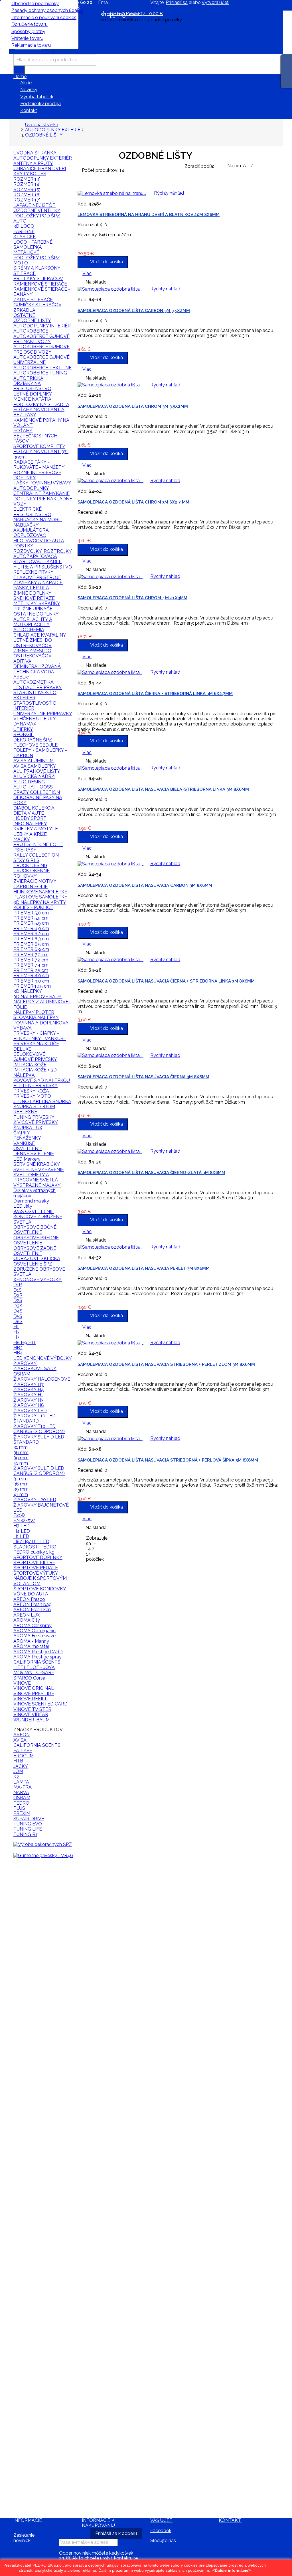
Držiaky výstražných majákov (35, 1193)
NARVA (21, 1793)
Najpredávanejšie (36, 1866)
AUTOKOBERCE (31, 331)
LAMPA (21, 1782)
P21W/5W (24, 1521)
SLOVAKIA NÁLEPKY (36, 1017)
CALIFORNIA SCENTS (37, 1662)
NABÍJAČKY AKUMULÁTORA (31, 528)
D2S (18, 1300)
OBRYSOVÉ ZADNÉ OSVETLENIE (35, 1251)
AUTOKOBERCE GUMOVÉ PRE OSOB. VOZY (41, 349)
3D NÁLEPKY (28, 991)
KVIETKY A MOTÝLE (36, 829)
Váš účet (161, 2520)
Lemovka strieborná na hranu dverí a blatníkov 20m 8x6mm (149, 215)
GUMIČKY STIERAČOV (37, 305)
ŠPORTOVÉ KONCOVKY (40, 1589)
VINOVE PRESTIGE (34, 1694)
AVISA (20, 1740)
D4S (18, 1311)
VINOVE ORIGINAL (34, 1688)
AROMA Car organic (35, 1631)
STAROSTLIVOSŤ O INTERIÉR (35, 706)
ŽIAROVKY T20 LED (35, 1500)
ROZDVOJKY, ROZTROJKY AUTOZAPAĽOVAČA (43, 554)
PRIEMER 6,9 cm (31, 949)
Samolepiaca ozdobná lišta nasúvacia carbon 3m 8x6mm (145, 885)
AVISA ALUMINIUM (34, 761)
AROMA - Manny (31, 1641)
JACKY (21, 1766)
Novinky (29, 90)
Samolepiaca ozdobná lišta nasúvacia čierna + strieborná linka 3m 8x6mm (166, 981)
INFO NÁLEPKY (30, 824)
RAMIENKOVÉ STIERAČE (40, 284)
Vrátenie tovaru (27, 38)
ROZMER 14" (27, 184)
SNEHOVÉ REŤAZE (34, 598)
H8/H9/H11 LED (31, 1541)
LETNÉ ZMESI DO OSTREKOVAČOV (33, 643)
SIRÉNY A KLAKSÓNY (37, 268)
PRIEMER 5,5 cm (31, 918)
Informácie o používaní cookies (43, 18)
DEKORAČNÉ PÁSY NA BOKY (38, 800)
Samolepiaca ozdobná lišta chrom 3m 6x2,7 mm (133, 502)
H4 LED (22, 1531)
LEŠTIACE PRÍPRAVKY (38, 687)
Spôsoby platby (28, 31)
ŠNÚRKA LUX (28, 1128)
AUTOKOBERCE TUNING (40, 373)
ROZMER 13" (27, 179)
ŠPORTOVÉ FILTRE (34, 1563)
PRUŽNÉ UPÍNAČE (33, 609)
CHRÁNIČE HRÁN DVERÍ (40, 169)
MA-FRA (23, 1787)
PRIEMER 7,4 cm (31, 965)
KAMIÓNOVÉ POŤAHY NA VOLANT (41, 423)
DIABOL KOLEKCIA (34, 808)
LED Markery (27, 1159)
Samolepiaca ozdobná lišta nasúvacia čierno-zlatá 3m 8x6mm (151, 1173)
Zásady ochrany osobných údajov (43, 10)
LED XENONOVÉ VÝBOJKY (43, 1358)
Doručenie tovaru (30, 24)
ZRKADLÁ (24, 310)
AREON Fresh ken (32, 1610)
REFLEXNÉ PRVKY (34, 572)
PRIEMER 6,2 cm (31, 934)
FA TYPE (23, 1751)
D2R (18, 1295)
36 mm (21, 1453)
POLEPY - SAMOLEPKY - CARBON (40, 753)
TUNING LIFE (28, 1829)
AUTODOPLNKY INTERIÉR (42, 326)
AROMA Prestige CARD (38, 1652)
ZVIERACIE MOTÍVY (35, 881)
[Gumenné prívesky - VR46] (43, 1855)
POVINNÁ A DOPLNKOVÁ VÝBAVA (41, 1025)
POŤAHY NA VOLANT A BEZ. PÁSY (39, 412)
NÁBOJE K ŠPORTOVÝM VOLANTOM (40, 1581)
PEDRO (21, 1803)
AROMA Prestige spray (37, 1657)
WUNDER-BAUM (32, 1720)
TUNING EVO (28, 1824)
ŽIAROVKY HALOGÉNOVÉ (42, 1379)
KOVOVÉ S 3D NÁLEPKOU (42, 1080)
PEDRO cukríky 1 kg (34, 1552)
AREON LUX (27, 1615)
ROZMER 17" (27, 200)
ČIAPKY (22, 1133)
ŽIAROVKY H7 (29, 1384)
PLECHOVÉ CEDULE (36, 745)
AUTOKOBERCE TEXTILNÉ (42, 368)
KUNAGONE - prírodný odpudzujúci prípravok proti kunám (41, 1905)
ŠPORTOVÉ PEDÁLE (36, 1568)
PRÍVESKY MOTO (32, 1096)
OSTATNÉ (24, 315)
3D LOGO (24, 226)
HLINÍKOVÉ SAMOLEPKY (40, 892)
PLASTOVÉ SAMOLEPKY (40, 897)
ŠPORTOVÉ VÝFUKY (36, 1573)
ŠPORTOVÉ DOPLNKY (38, 1557)
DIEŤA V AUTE (29, 813)
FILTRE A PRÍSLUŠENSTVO (43, 567)
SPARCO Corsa (29, 1678)
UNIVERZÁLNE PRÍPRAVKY (43, 714)
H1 (16, 1327)
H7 (16, 1337)
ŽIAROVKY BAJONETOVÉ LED (41, 1508)
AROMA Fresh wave (35, 1636)
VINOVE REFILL (31, 1699)
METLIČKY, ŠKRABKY (37, 603)
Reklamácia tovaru (31, 45)
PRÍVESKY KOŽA (31, 1091)
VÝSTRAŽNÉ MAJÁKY (37, 1185)
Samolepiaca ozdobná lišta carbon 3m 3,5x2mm (134, 311)
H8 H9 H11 (25, 1343)
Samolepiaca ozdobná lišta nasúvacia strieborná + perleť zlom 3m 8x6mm (166, 1364)
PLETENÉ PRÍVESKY (36, 1086)
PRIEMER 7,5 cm (31, 970)
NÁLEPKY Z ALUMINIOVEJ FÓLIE (42, 1004)
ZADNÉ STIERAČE (33, 300)
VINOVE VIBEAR (31, 1714)
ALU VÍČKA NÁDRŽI (34, 776)
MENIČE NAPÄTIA (32, 399)
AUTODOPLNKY (31, 488)
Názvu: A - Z (243, 167)
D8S (18, 1321)
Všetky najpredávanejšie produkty (41, 2512)
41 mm (21, 1463)
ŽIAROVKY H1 (28, 1395)
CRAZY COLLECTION (37, 792)
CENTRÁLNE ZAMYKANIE (41, 493)
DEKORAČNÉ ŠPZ (33, 740)
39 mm (21, 1458)
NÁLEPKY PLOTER (34, 1012)
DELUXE (22, 1049)
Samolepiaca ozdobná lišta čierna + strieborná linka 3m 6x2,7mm (155, 694)
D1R (18, 1285)
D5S (18, 1316)
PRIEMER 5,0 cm (31, 913)
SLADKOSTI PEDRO (35, 1547)
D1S (18, 1290)
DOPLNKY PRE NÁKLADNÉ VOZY (43, 501)
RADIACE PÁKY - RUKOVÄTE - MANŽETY (39, 465)
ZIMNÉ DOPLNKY (33, 593)
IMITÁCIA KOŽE (30, 1065)
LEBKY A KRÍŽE (30, 834)
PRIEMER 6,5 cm (31, 944)
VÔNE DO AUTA (31, 1594)
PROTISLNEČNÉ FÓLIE (38, 844)
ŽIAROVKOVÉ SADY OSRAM (35, 1371)
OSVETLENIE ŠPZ (33, 1264)
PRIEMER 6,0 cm (31, 929)
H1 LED (21, 1536)
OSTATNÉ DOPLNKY (36, 614)
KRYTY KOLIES (30, 174)
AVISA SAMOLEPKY (35, 766)
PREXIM (22, 1813)
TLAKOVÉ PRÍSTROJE (37, 577)
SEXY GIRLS (26, 860)
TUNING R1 (25, 1834)
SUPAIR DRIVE (29, 1819)
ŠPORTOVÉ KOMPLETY (39, 446)
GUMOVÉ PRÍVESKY (35, 1059)
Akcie (26, 83)
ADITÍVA (22, 661)
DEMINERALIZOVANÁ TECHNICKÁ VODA (37, 669)
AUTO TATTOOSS (33, 787)
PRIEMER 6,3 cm (31, 939)
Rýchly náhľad (32, 1878)
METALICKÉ (26, 252)
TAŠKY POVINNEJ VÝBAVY (42, 483)
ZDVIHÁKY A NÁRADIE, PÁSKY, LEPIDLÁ (38, 585)
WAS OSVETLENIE (34, 1211)
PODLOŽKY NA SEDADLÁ (41, 404)
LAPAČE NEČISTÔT (35, 205)
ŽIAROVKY (25, 1363)
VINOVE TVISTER (32, 1709)
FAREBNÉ (24, 232)
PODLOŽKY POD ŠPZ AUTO (37, 218)
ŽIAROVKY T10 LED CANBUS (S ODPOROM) (39, 1429)
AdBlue (21, 677)
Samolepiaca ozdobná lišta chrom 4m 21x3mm (132, 598)
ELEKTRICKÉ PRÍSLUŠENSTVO (32, 512)
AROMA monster (31, 1646)
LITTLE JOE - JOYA (34, 1667)
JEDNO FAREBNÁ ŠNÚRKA (42, 1101)
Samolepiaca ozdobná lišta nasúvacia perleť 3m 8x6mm (144, 1268)
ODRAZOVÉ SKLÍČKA (37, 1259)
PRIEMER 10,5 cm (32, 986)
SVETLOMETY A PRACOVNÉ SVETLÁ (36, 1177)
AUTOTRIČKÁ (28, 378)
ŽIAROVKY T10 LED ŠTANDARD (35, 1418)
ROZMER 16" (27, 195)
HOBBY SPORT (30, 818)
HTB (18, 1761)
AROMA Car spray (33, 1626)
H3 (16, 1332)
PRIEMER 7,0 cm (31, 955)
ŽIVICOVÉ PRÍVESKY (36, 1122)
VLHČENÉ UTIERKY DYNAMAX (35, 721)
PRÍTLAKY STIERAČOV (38, 279)
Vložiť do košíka (39, 1974)
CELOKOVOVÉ (29, 1054)
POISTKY (23, 546)
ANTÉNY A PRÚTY (33, 163)
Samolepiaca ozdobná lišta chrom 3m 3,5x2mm (133, 406)
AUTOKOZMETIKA (34, 682)
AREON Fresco (29, 1599)
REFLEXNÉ (25, 1112)
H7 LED (22, 1526)
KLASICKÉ (25, 237)
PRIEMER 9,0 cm (31, 981)
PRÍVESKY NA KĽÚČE (36, 1044)
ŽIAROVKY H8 (29, 1405)
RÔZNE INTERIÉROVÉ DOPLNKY (37, 475)
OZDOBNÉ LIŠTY (32, 320)
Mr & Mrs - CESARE (34, 1673)
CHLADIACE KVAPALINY (40, 635)
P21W (19, 1515)
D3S (18, 1306)
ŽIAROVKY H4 (29, 1390)
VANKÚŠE (24, 1143)
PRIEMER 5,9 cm (31, 923)
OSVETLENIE (28, 1149)
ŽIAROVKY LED (30, 1411)
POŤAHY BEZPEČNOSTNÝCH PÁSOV (35, 436)
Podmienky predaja (40, 104)
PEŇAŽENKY (27, 1138)
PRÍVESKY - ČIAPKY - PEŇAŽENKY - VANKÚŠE (40, 1036)
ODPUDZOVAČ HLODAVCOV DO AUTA (39, 538)
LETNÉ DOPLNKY (33, 394)
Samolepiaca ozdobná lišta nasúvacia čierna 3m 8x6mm (143, 1077)
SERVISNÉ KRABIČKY (37, 1164)
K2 (16, 1777)
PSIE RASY (25, 850)
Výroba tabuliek (37, 97)
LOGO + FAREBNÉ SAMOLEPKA (33, 245)
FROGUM (24, 1756)
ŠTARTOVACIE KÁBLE (37, 562)
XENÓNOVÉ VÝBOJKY (37, 1280)
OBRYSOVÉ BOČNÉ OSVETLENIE (35, 1230)
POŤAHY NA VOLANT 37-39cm (41, 454)
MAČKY (22, 839)
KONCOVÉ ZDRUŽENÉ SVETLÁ (38, 1219)
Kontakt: (230, 2520)
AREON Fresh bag (33, 1604)
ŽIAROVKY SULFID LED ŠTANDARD (39, 1439)
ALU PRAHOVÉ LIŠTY (37, 771)
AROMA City (27, 1620)
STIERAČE (25, 273)
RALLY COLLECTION (36, 855)
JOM (18, 1771)
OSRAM (22, 1798)
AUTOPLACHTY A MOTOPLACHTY (33, 622)
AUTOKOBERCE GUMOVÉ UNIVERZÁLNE (41, 360)
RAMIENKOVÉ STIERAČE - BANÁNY (42, 292)
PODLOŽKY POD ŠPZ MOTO (37, 260)
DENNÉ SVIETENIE (34, 1154)
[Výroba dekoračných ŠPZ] (43, 1844)
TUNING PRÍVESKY (34, 1117)
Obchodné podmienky (35, 4)
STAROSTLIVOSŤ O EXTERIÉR (35, 695)
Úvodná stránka (35, 153)
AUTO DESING (29, 782)
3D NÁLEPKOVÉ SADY (37, 997)
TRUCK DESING (30, 866)
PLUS (19, 1808)
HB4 (18, 1353)
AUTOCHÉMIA (29, 630)
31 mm (21, 1447)
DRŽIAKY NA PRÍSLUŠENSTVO (32, 386)
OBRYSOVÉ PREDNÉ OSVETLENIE (36, 1240)
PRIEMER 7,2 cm (31, 960)
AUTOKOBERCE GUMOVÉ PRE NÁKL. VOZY (41, 339)
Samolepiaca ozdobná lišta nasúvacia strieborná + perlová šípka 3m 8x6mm (168, 1460)
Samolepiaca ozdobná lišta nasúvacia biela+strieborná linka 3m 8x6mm (163, 789)
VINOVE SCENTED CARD (40, 1704)
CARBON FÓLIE (31, 887)
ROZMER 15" (27, 190)
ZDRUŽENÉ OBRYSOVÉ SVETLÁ (39, 1272)
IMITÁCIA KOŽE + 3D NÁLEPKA (35, 1072)
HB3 (18, 1348)
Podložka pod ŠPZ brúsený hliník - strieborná (35, 2429)
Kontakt (29, 110)
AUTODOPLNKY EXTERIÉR (43, 158)
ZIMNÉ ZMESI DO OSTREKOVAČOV (33, 653)
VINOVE (22, 1683)
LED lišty (23, 1206)
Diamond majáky (31, 1201)
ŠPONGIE (24, 734)
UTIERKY (23, 729)
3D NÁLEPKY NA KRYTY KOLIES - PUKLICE (40, 905)
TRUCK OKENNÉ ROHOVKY (32, 873)
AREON (22, 1735)
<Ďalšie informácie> (232, 2570)
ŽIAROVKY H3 (29, 1400)
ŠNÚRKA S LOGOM (34, 1107)
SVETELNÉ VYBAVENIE (39, 1170)
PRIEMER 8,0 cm (31, 976)
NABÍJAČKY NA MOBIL (38, 520)
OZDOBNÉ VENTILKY (37, 210)
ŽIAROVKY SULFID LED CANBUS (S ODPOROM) (39, 1471)
